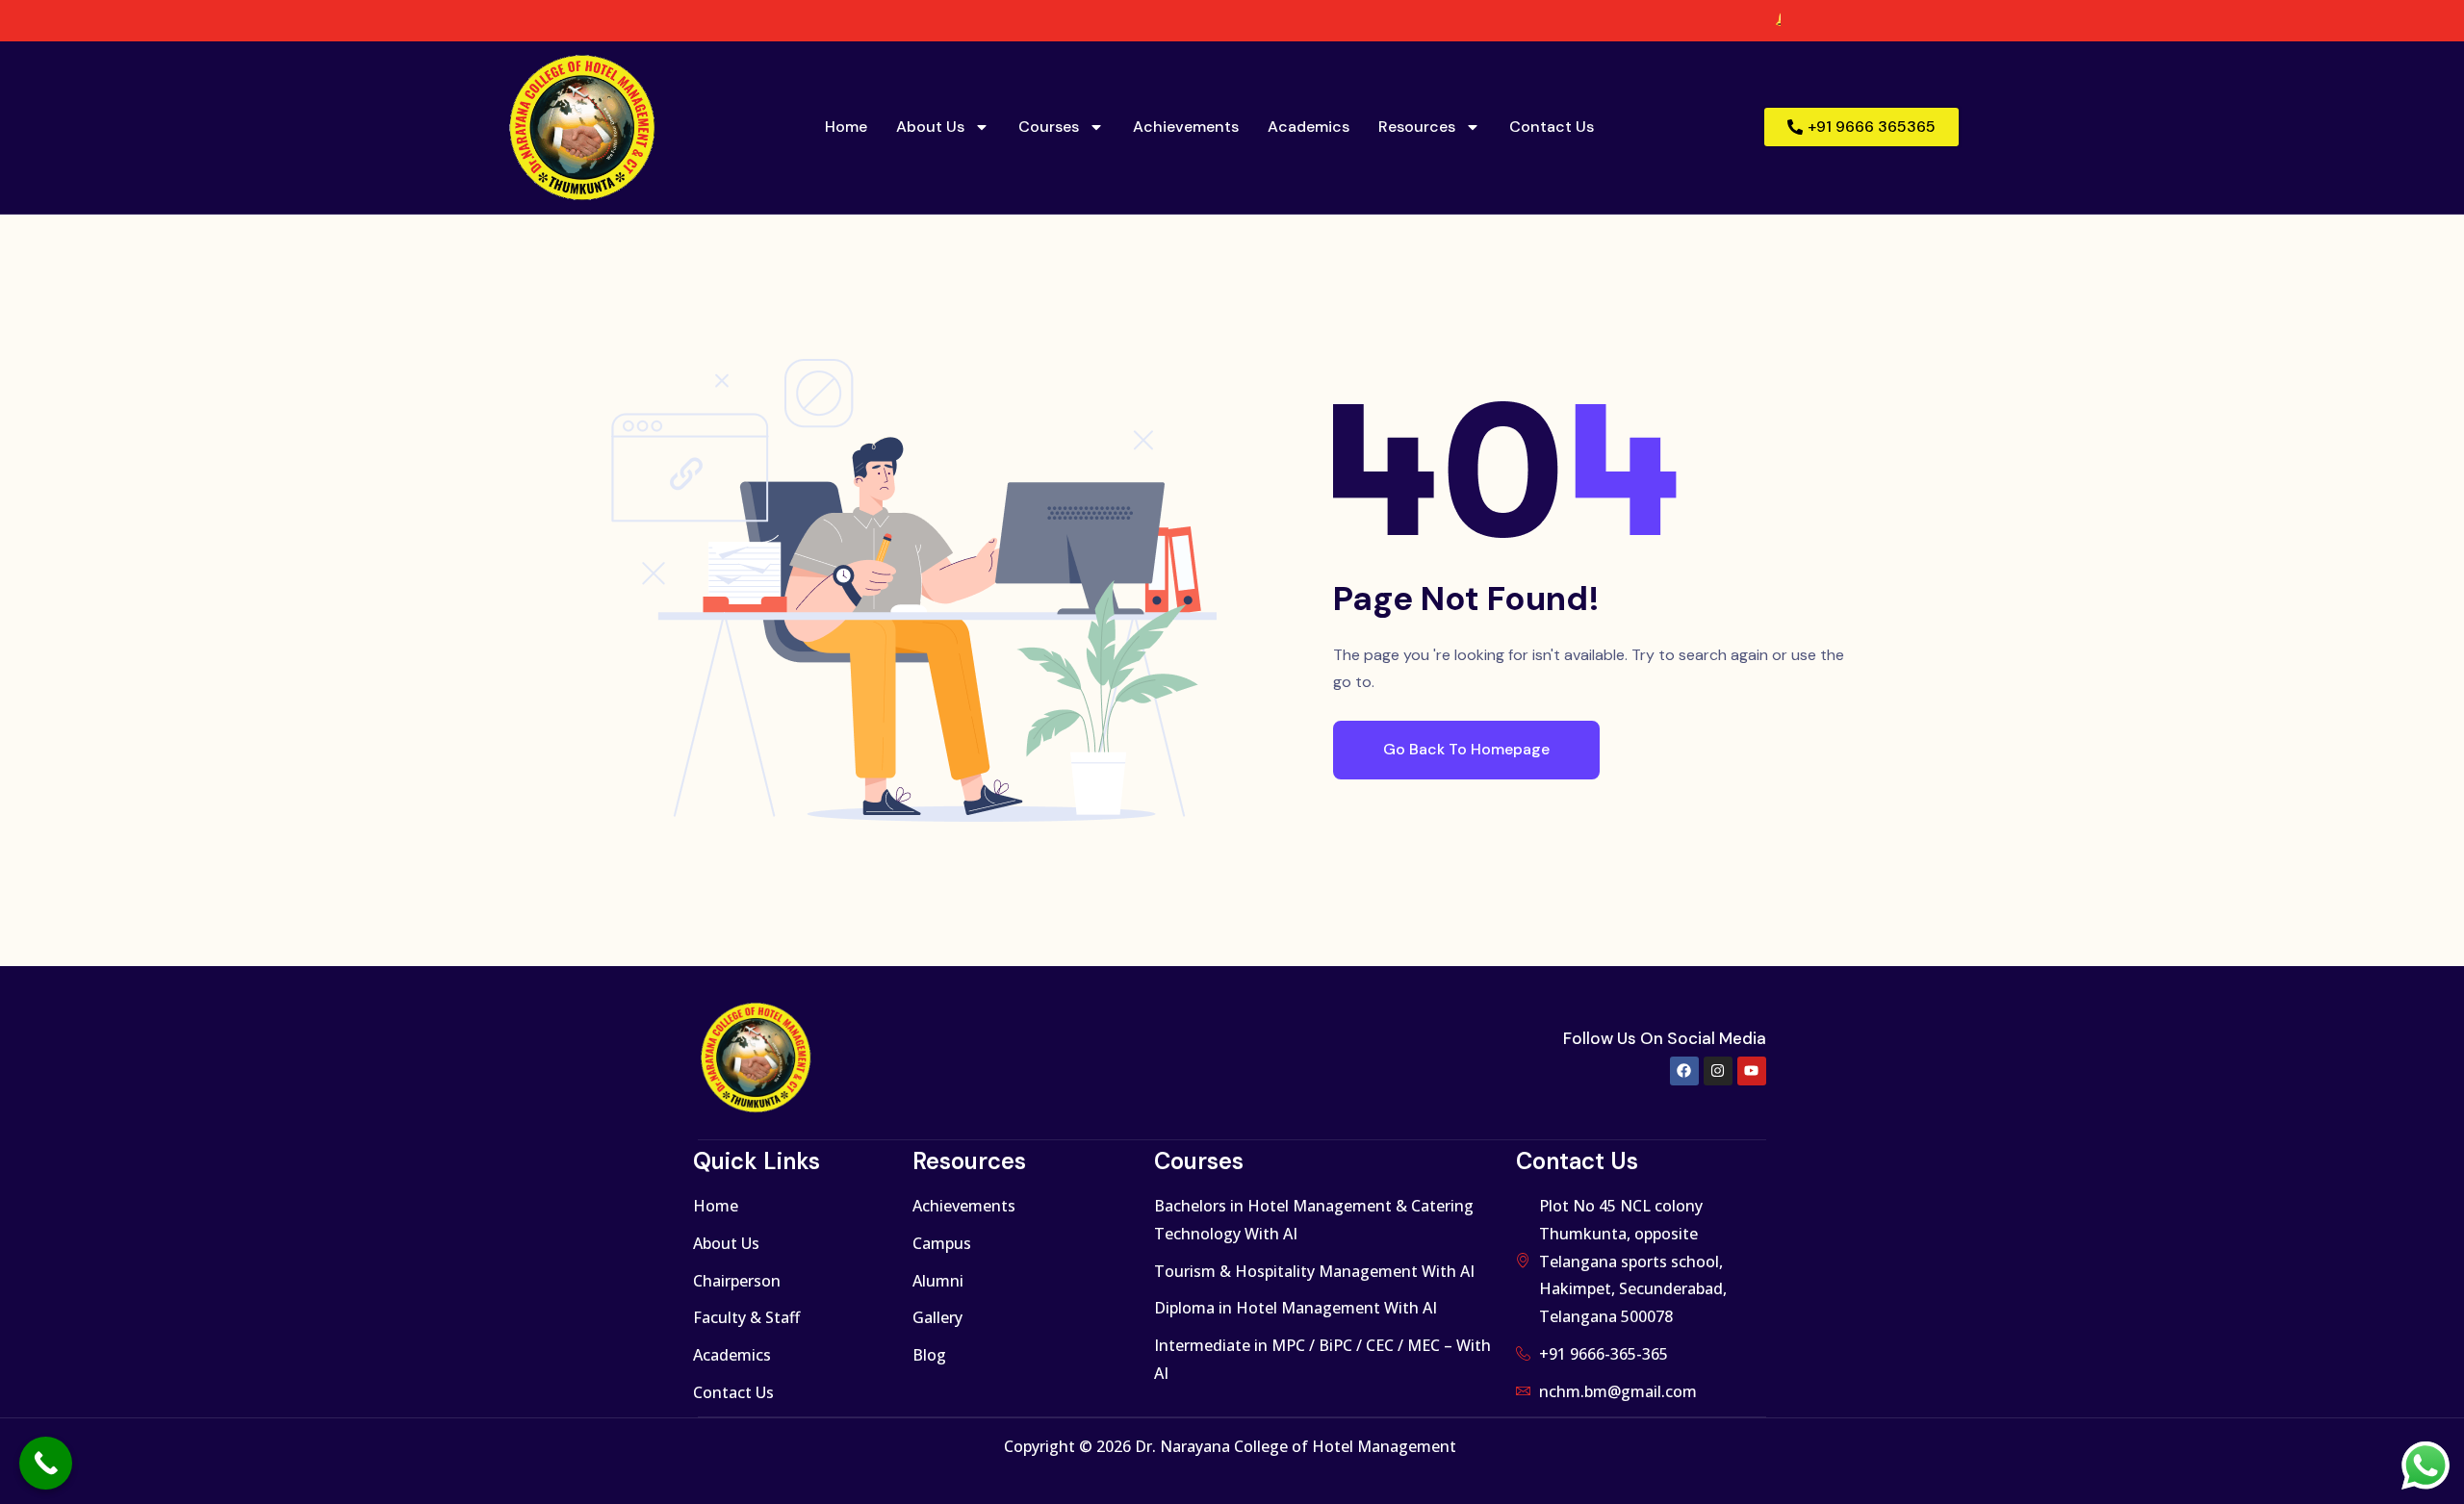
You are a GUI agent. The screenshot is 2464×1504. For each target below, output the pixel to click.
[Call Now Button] (46, 1463)
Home (846, 127)
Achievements (1186, 127)
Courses (1049, 127)
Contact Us (1552, 127)
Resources (1417, 127)
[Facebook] (1684, 1071)
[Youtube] (1752, 1071)
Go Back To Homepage (1466, 749)
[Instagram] (1718, 1071)
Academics (1309, 127)
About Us (930, 127)
